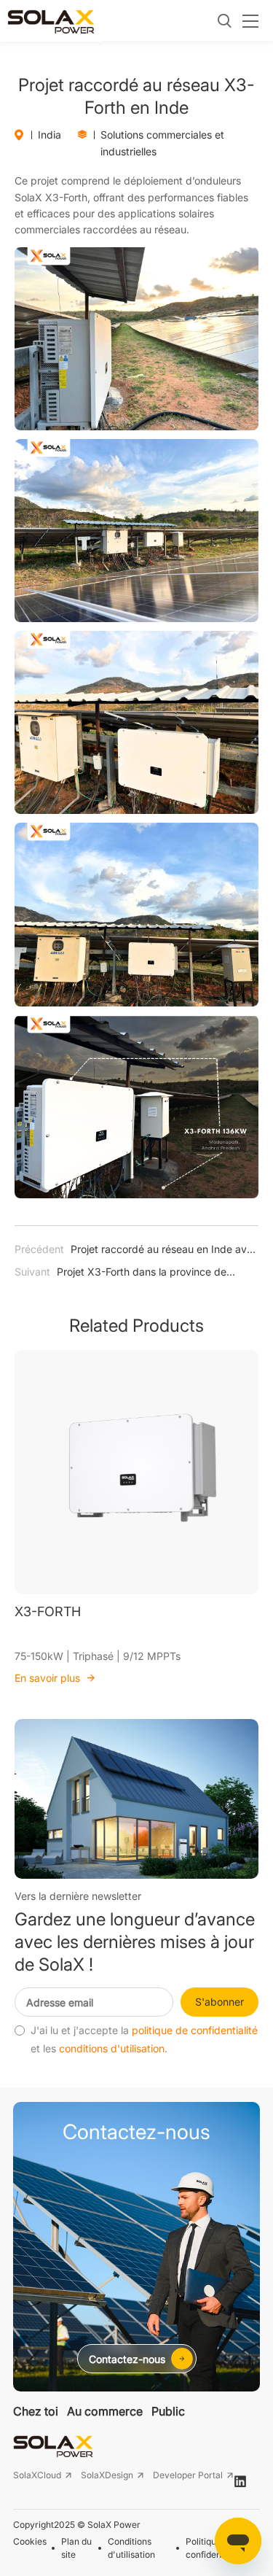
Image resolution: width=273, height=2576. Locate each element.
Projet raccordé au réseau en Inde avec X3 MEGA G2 (136, 1251)
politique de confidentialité (195, 2030)
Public (168, 2411)
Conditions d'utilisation (131, 2548)
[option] (136, 1518)
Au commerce (105, 2411)
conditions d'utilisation (112, 2049)
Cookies (30, 2541)
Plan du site (76, 2548)
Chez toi (36, 2411)
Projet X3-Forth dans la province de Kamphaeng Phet (120, 1273)
